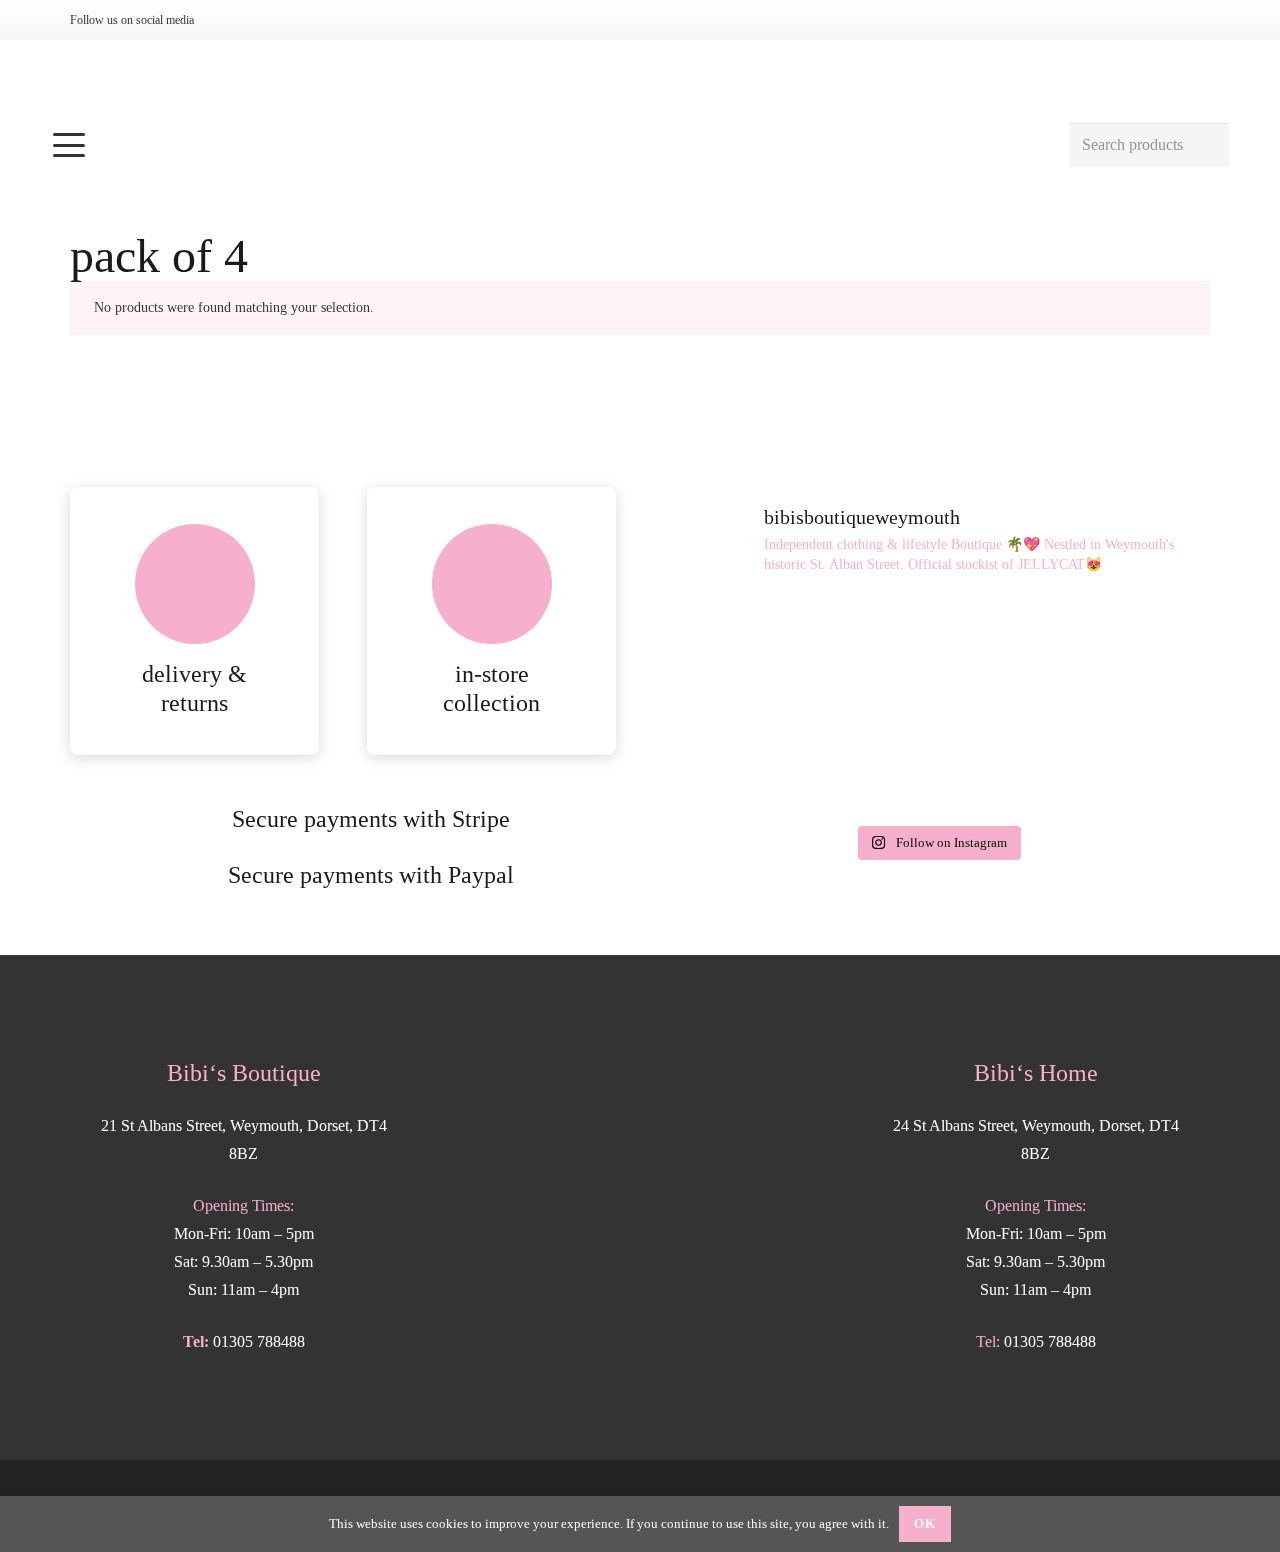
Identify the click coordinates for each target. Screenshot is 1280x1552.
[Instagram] (232, 20)
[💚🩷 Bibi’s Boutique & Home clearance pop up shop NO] (936, 760)
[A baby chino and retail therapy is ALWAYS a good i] (1122, 760)
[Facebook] (264, 20)
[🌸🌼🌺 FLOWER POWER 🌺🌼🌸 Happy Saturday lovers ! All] (936, 652)
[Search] (1206, 145)
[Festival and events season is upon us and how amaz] (751, 760)
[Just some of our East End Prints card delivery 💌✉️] (751, 652)
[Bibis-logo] (640, 80)
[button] (549, 145)
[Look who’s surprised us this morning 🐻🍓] (1122, 652)
